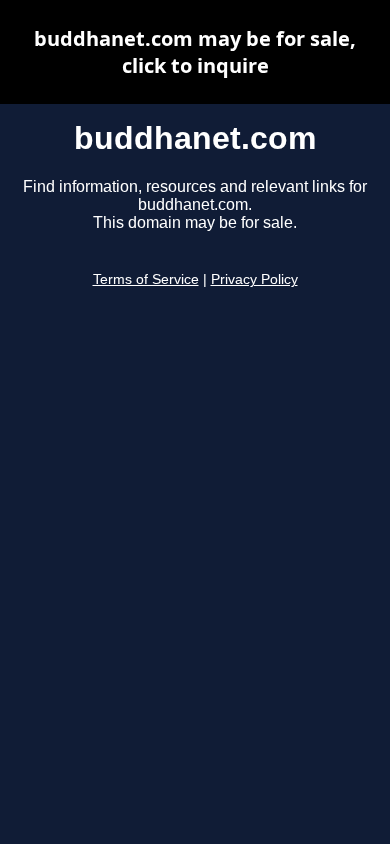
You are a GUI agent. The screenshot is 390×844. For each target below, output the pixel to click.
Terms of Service (146, 279)
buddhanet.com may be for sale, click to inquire (195, 52)
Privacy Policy (254, 279)
